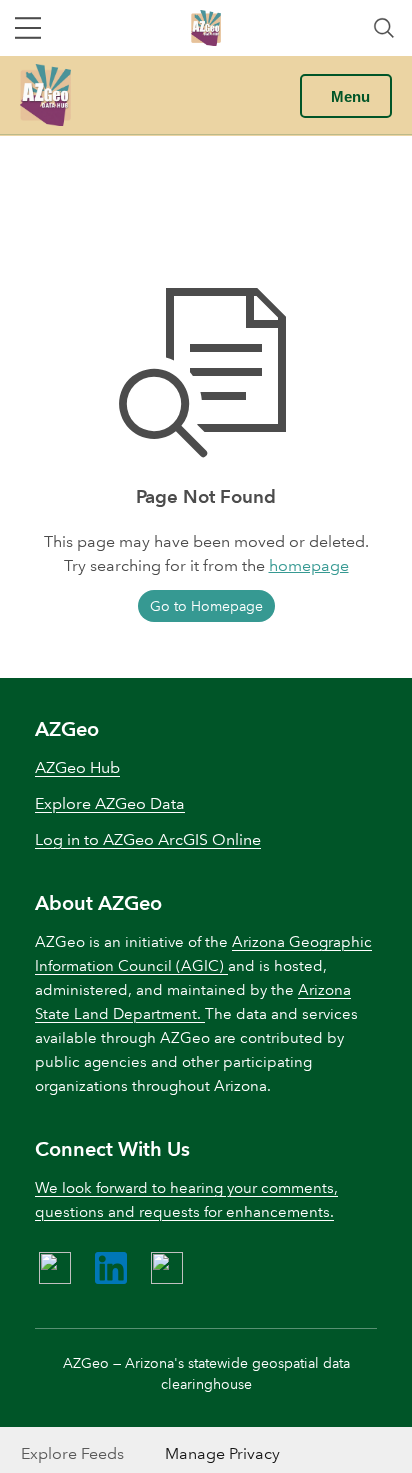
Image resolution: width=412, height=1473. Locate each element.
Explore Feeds (72, 1453)
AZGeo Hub (77, 767)
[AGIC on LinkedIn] (111, 1268)
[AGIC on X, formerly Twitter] (167, 1268)
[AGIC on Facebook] (55, 1268)
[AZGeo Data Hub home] (45, 95)
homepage (309, 565)
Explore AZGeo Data (110, 803)
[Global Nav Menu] (28, 28)
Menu (350, 96)
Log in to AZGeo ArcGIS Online (148, 839)
